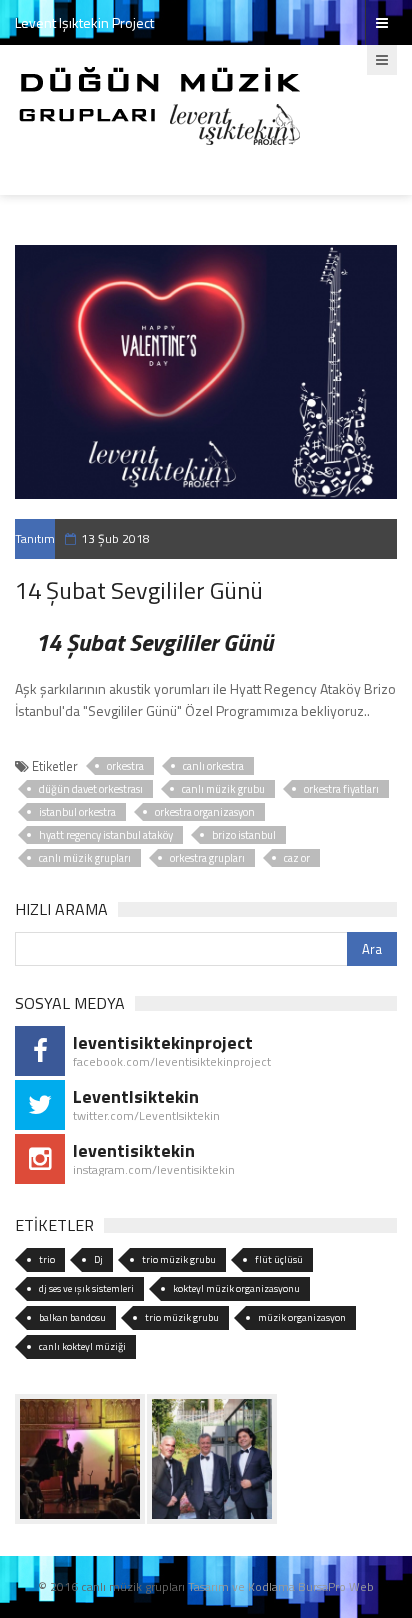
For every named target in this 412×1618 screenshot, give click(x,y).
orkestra (125, 766)
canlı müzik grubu (223, 789)
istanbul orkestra (77, 812)
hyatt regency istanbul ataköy (106, 835)
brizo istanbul (244, 835)
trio (47, 1259)
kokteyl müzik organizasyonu (236, 1288)
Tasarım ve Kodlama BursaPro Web (281, 1586)
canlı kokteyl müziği (82, 1346)
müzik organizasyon (302, 1317)
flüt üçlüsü (279, 1259)
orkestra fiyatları (341, 789)
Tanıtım (35, 538)
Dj (98, 1259)
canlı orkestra (213, 766)
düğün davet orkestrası (91, 789)
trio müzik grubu (179, 1259)
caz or (297, 858)
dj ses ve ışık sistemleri (86, 1288)
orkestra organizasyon (205, 812)
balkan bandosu (72, 1317)
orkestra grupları (207, 858)
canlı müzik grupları (85, 858)
